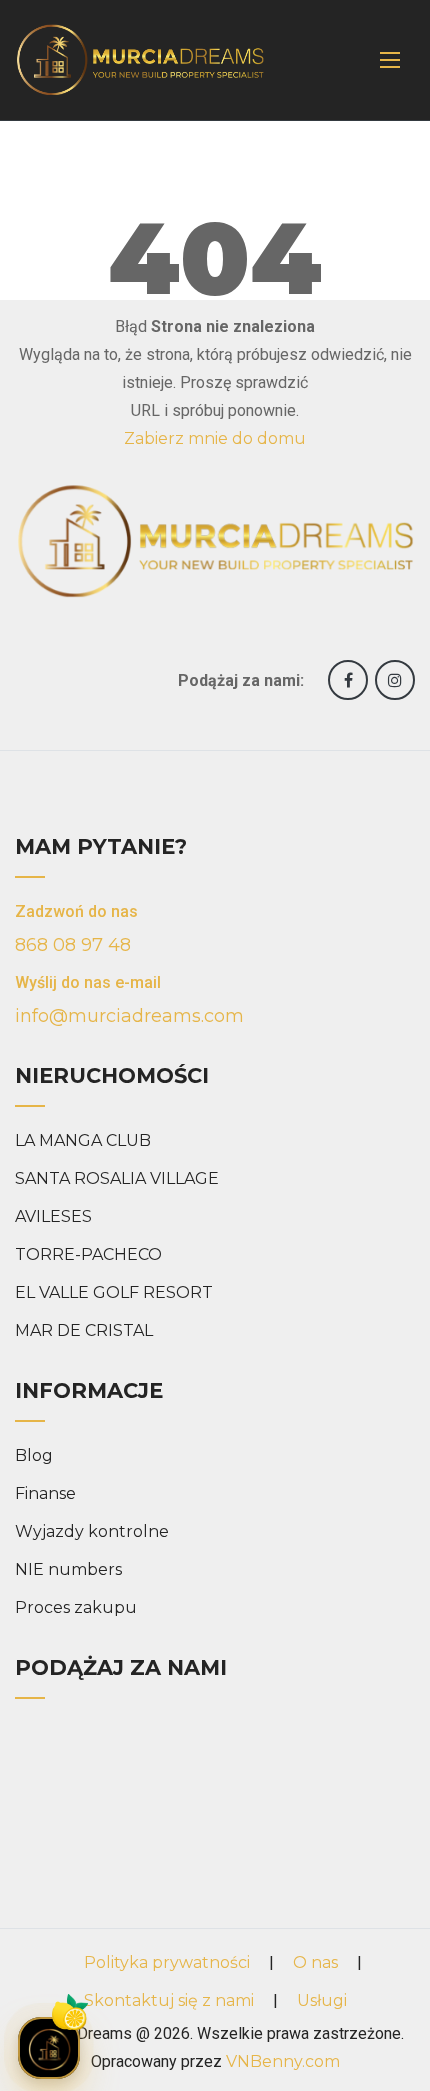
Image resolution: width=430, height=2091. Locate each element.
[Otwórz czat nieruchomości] (49, 2048)
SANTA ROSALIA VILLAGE (117, 1178)
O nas (315, 1962)
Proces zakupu (76, 1607)
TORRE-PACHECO (88, 1254)
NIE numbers (68, 1569)
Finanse (45, 1493)
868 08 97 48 (73, 945)
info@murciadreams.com (129, 1016)
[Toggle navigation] (390, 60)
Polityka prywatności (167, 1962)
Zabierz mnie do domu (215, 438)
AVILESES (53, 1216)
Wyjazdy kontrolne (92, 1531)
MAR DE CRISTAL (84, 1330)
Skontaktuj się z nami (169, 2000)
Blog (34, 1455)
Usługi (322, 2000)
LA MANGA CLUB (83, 1140)
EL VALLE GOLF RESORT (114, 1292)
